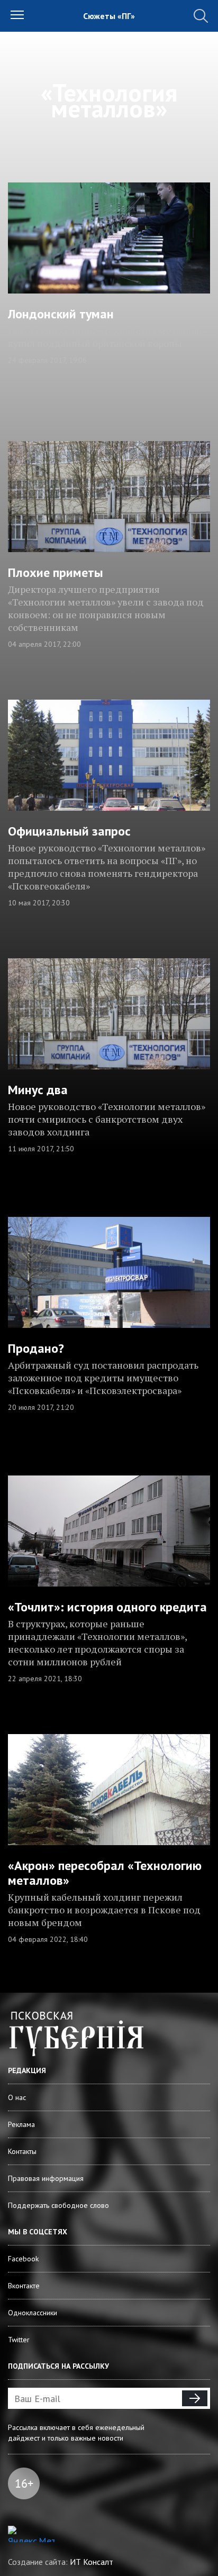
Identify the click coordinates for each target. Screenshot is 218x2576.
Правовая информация (46, 2178)
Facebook (23, 2259)
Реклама (21, 2124)
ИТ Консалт (92, 2562)
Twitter (19, 2340)
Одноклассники (33, 2313)
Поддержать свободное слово (58, 2205)
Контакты (22, 2151)
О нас (17, 2097)
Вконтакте (24, 2286)
